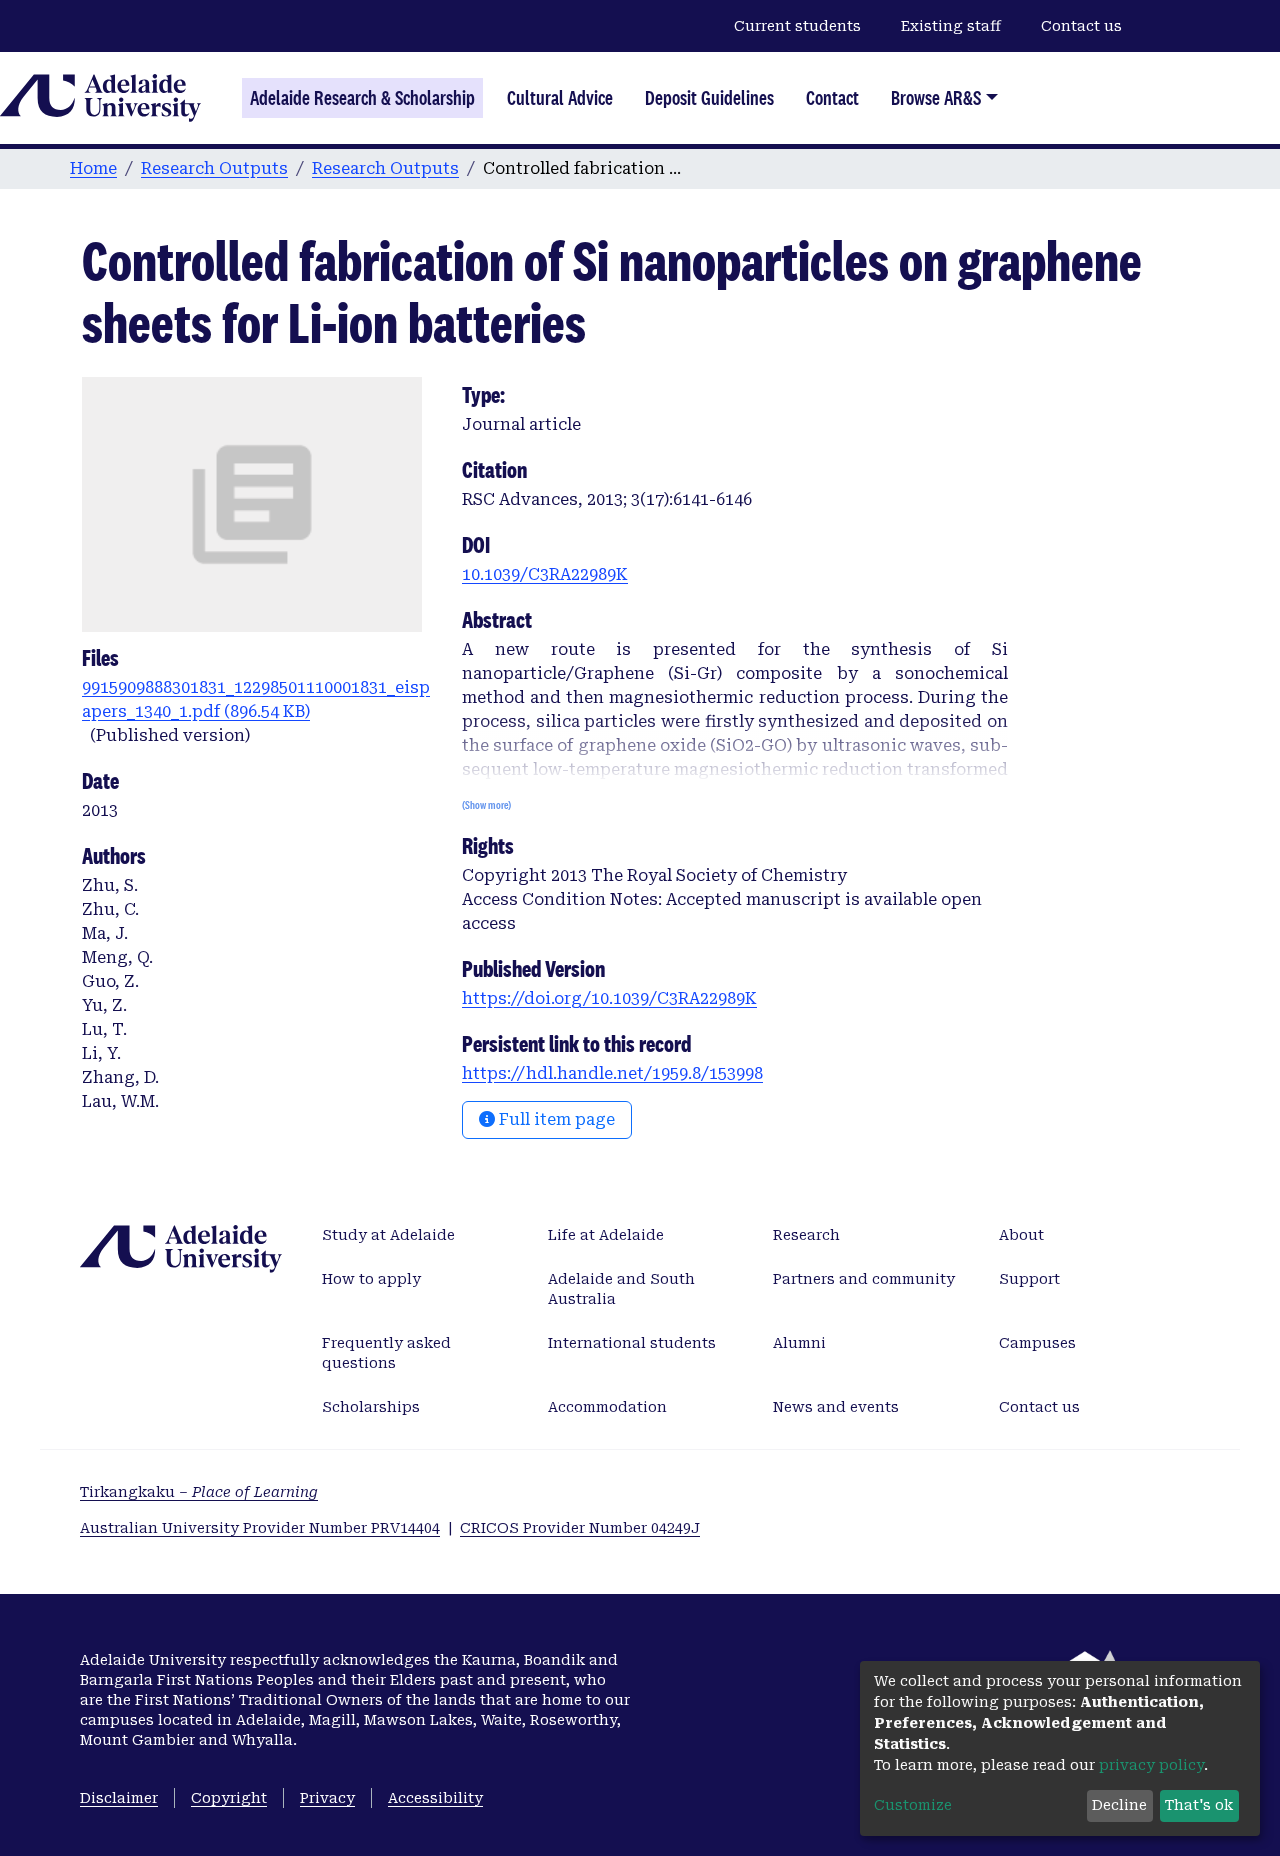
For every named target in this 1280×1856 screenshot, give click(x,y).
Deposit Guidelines (709, 98)
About (1021, 1235)
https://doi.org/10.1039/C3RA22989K (609, 998)
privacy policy (1151, 1765)
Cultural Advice (560, 98)
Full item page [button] (555, 1119)
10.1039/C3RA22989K (545, 574)
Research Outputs (214, 168)
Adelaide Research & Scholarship (362, 98)
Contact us (1081, 26)
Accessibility (435, 1798)
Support (1029, 1279)
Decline (1119, 1805)
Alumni (799, 1343)
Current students (797, 26)
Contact (832, 98)
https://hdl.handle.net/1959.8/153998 (612, 1073)
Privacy (327, 1798)
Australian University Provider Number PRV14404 (260, 1528)
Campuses (1037, 1343)
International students (632, 1343)
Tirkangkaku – (199, 1492)
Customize (913, 1805)
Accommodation (607, 1407)
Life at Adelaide (606, 1235)
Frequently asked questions (386, 1353)
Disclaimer (119, 1798)
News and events (836, 1407)
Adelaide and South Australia (621, 1289)
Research (806, 1235)
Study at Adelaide (388, 1235)
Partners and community (864, 1279)
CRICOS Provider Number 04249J (580, 1528)
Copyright (229, 1798)
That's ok (1199, 1805)
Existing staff (951, 26)
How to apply (371, 1279)
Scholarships (371, 1407)
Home (93, 168)
